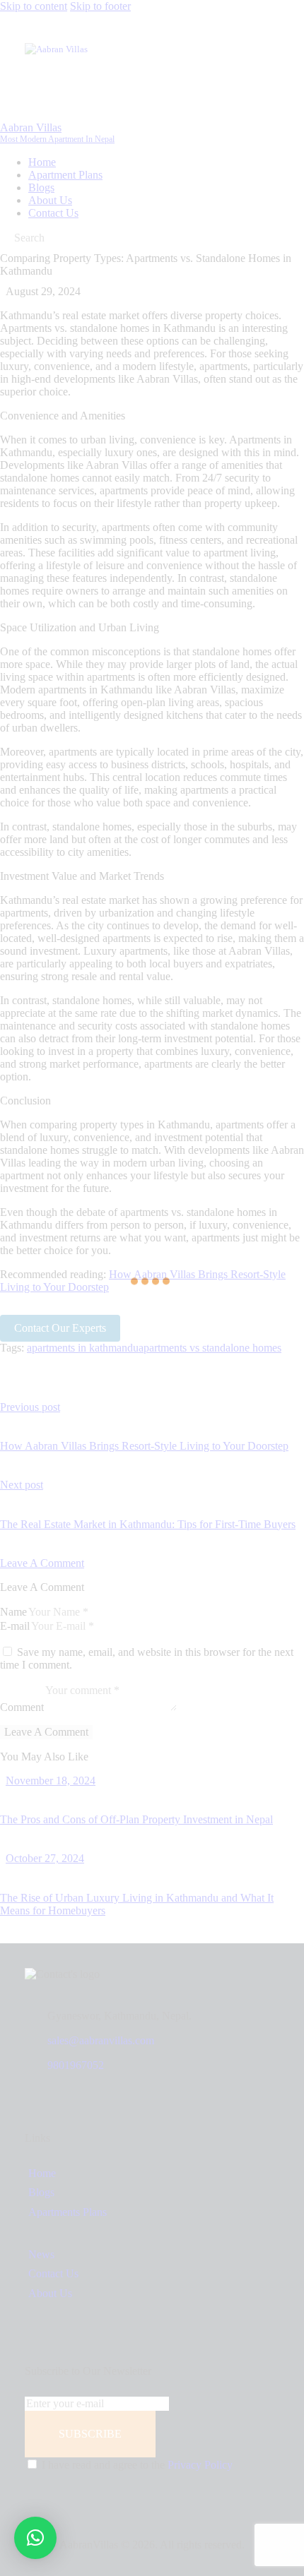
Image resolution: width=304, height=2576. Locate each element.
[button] (35, 2538)
